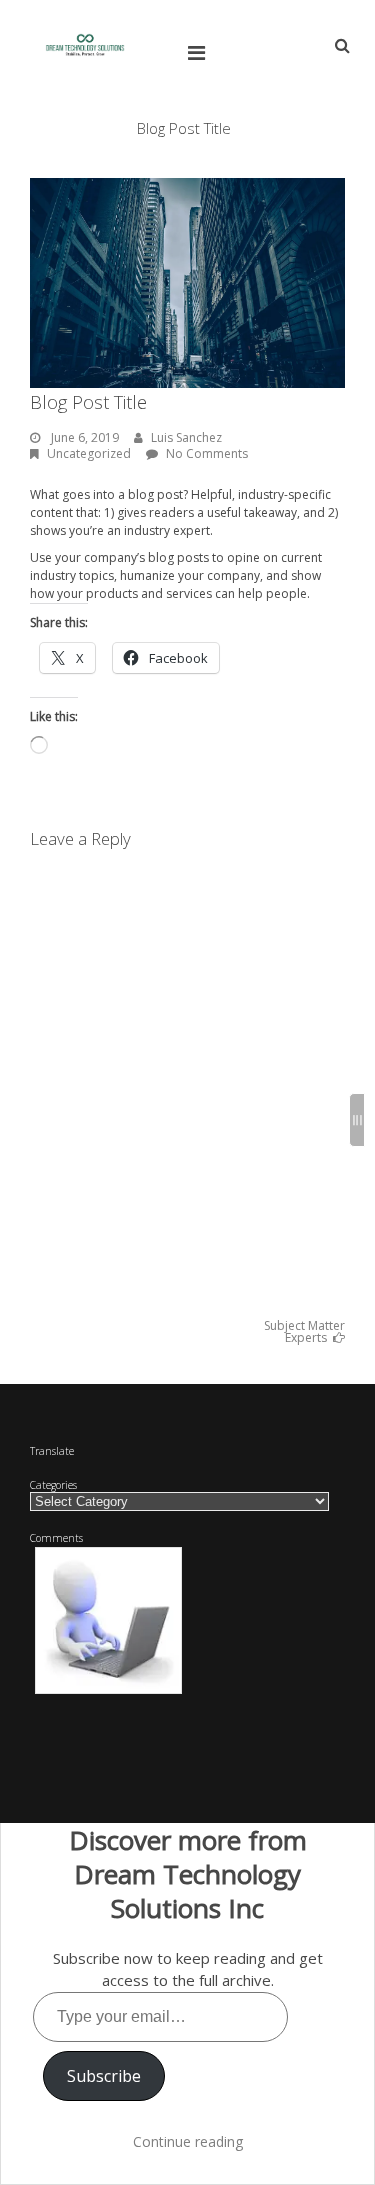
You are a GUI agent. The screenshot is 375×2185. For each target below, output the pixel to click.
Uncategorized (89, 453)
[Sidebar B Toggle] (357, 1120)
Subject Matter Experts (304, 1331)
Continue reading (188, 2141)
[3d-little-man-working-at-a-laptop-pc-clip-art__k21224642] (108, 1621)
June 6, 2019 (85, 437)
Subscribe (104, 2076)
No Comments (207, 453)
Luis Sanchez (186, 437)
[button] (108, 1621)
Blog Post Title (88, 402)
